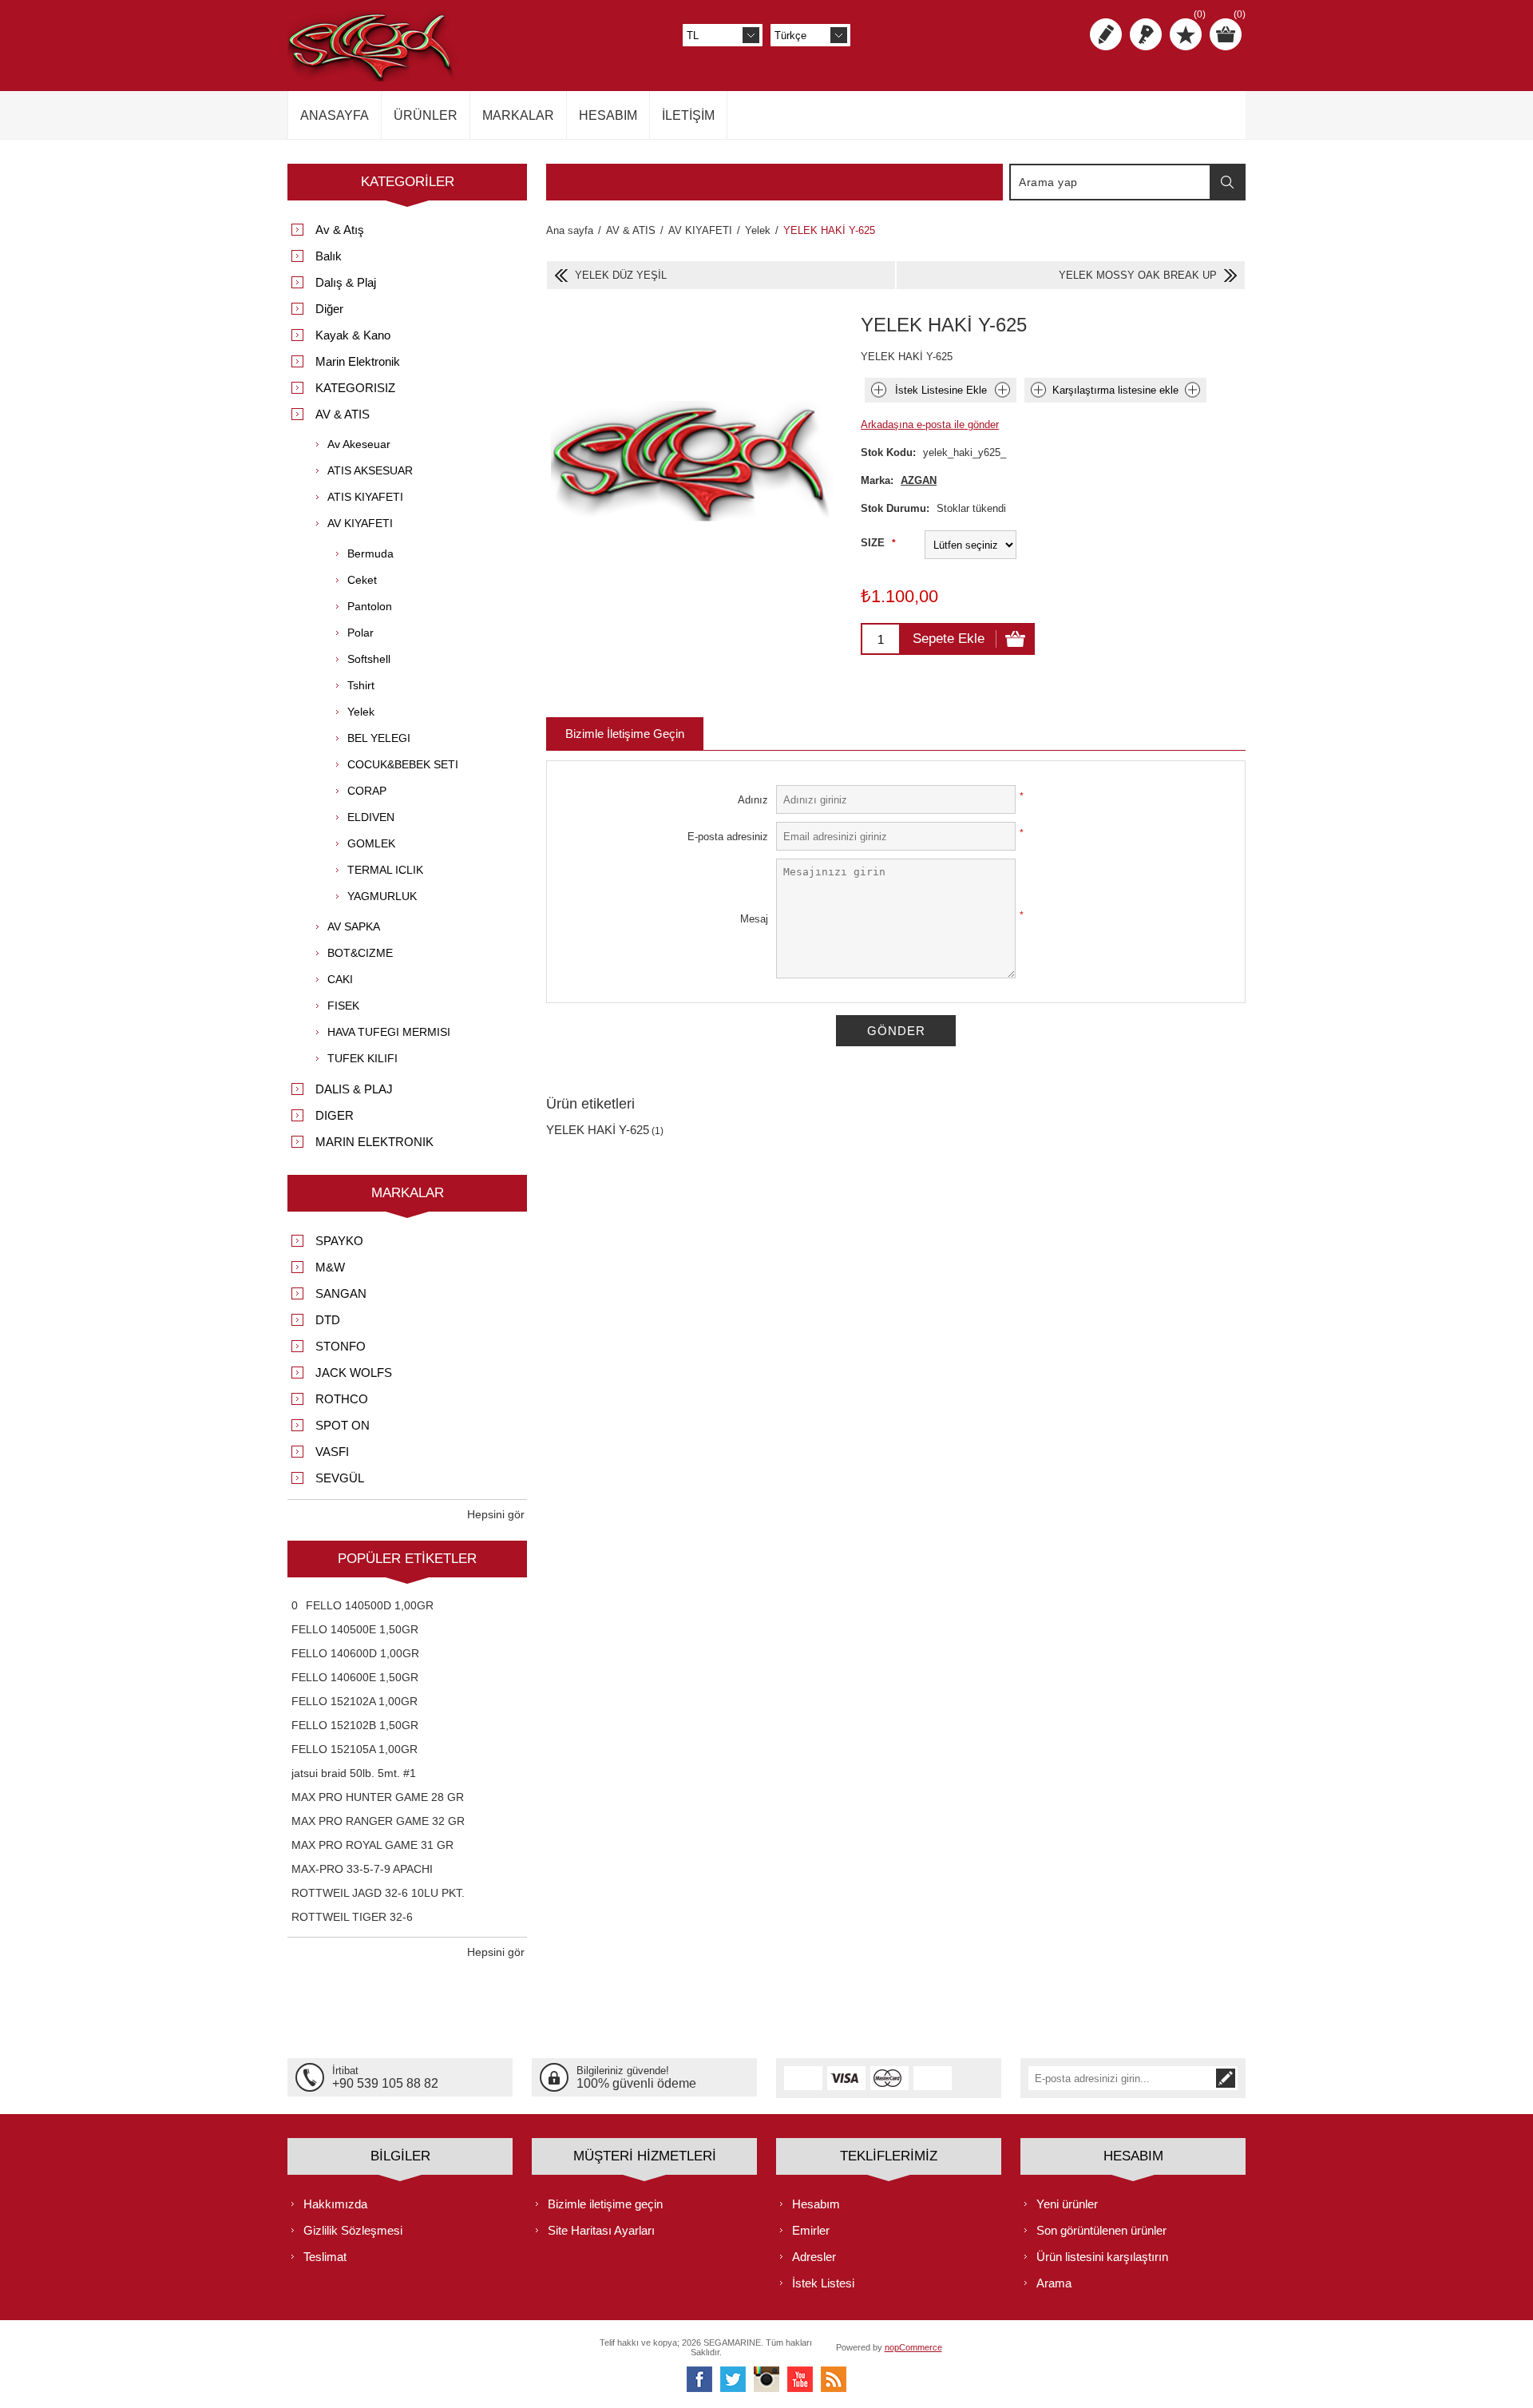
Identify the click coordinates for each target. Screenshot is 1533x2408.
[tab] (625, 734)
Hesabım (816, 2204)
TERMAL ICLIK (385, 870)
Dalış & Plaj (346, 282)
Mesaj (754, 919)
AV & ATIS (343, 414)
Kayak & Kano (353, 335)
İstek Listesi (823, 2283)
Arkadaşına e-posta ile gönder (930, 424)
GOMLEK (371, 843)
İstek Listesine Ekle (941, 390)
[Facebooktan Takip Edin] (699, 2379)
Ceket (362, 580)
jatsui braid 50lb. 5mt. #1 (354, 1773)
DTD (328, 1320)
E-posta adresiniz (728, 837)
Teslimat (325, 2257)
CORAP (367, 791)
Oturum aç (1146, 34)
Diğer (329, 309)
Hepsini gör (496, 1514)
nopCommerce (913, 2347)
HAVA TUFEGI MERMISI (389, 1032)
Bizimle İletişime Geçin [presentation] (625, 734)
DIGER (335, 1115)
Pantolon (370, 606)
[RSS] (834, 2379)
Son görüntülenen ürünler (1101, 2230)
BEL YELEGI (379, 738)
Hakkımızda (335, 2204)
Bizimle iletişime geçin (605, 2204)
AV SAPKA (354, 926)
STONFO (341, 1346)
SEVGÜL (340, 1478)
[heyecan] (733, 2379)
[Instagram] (766, 2379)
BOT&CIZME (360, 953)
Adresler (814, 2257)
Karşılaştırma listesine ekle (1115, 390)
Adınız (753, 800)
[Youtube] (800, 2379)
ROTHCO (342, 1399)
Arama (1227, 182)
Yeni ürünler (1067, 2204)
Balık (329, 256)
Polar (360, 633)
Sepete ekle (949, 639)
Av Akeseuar (359, 444)
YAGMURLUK (382, 896)
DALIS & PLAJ (354, 1089)
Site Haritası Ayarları (601, 2230)
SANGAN (341, 1293)
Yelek (361, 712)
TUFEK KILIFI (362, 1058)
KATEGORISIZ (355, 388)
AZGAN (919, 480)
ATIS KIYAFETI (365, 497)
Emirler (811, 2230)
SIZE (874, 543)
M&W (330, 1267)
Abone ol (1226, 2078)
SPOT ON (343, 1425)
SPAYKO (339, 1241)
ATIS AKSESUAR (370, 470)
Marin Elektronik (358, 361)
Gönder (896, 1031)
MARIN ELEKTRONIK (374, 1142)
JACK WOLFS (354, 1373)
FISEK (343, 1006)
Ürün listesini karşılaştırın (1102, 2257)
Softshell (369, 659)
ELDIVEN (371, 817)
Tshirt (361, 685)
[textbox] (1111, 182)
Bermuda (370, 553)
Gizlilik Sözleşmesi (353, 2230)
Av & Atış (340, 230)
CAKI (340, 979)
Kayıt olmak (1106, 34)
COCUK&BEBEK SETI (403, 764)
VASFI (332, 1452)
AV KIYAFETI (360, 523)
